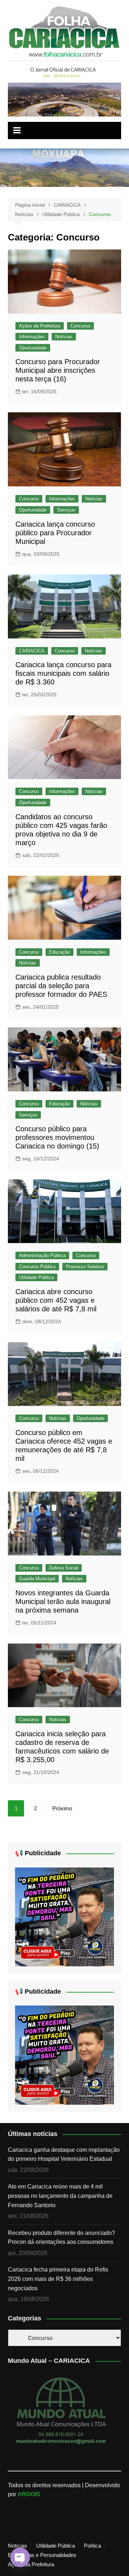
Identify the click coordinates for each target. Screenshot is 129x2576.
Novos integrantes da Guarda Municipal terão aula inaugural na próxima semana (63, 1601)
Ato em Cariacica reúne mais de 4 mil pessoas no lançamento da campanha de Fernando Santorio (60, 2196)
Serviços (66, 510)
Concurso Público (37, 1267)
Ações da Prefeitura (40, 326)
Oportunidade (33, 348)
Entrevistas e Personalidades (42, 2555)
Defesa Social (64, 1568)
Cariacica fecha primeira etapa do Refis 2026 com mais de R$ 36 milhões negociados (58, 2279)
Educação (59, 952)
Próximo (62, 1808)
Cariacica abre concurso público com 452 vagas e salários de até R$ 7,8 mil (56, 1300)
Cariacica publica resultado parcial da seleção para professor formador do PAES (61, 986)
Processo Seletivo (85, 1267)
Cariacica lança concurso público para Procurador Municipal (55, 533)
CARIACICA (32, 651)
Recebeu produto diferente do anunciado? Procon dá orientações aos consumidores (61, 2238)
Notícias (64, 337)
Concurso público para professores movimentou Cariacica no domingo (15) (57, 1137)
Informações (32, 337)
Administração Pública (42, 1255)
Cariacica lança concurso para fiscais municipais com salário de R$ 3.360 (63, 673)
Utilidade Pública (36, 1277)
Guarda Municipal (37, 1579)
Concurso (80, 326)
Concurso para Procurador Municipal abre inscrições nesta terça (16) (58, 370)
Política (92, 2546)
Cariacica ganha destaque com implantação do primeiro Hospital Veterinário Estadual (64, 2155)
